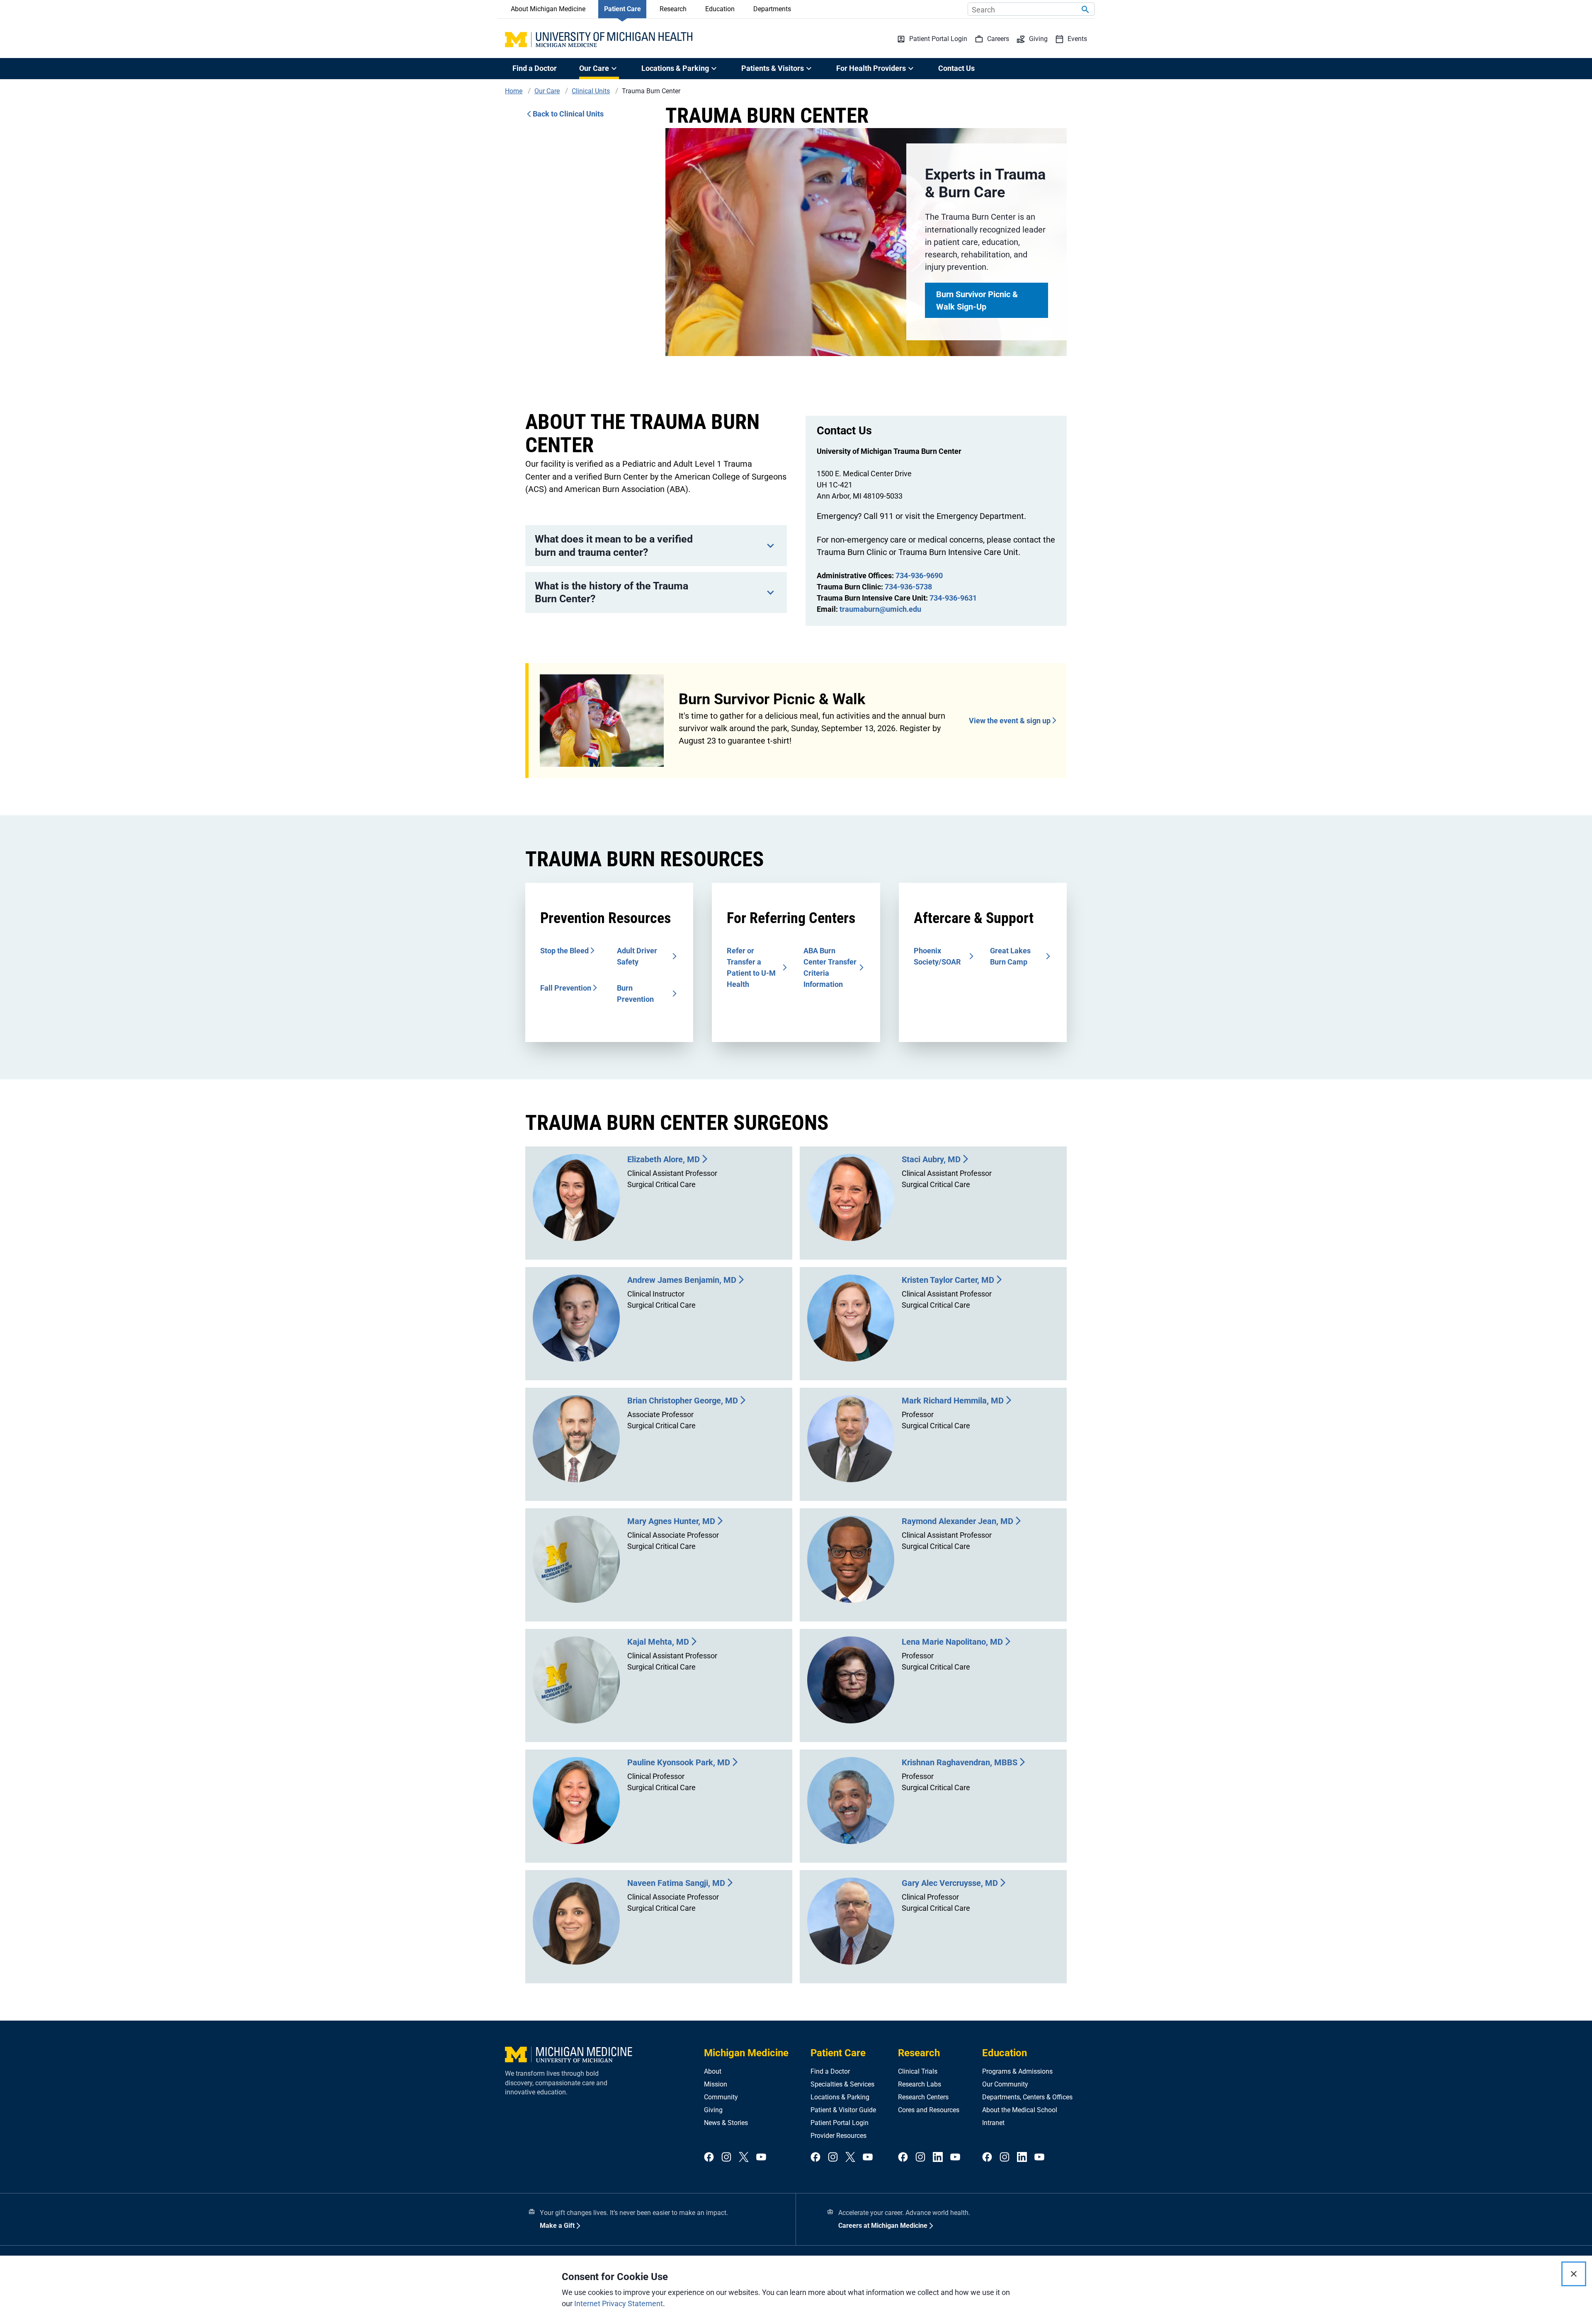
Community (721, 2097)
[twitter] (744, 2158)
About (713, 2071)
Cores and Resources (929, 2110)
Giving (713, 2110)
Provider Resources (838, 2136)
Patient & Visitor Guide (843, 2110)
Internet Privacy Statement (619, 2303)
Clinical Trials (918, 2071)
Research (673, 9)
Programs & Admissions (1017, 2071)
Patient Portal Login (840, 2123)
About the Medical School (1020, 2110)
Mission (716, 2084)
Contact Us (956, 68)
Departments (772, 9)
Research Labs (920, 2084)
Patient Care (622, 9)
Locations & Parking (840, 2097)
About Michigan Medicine (548, 9)
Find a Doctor (535, 68)
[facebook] (709, 2158)
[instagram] (726, 2158)
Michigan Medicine (746, 2053)
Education (720, 9)
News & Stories (726, 2123)
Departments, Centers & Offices (1027, 2097)
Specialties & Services (842, 2084)
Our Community (1005, 2084)
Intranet (993, 2123)
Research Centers (923, 2097)
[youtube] (761, 2158)
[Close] (1574, 2274)
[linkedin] (938, 2158)
